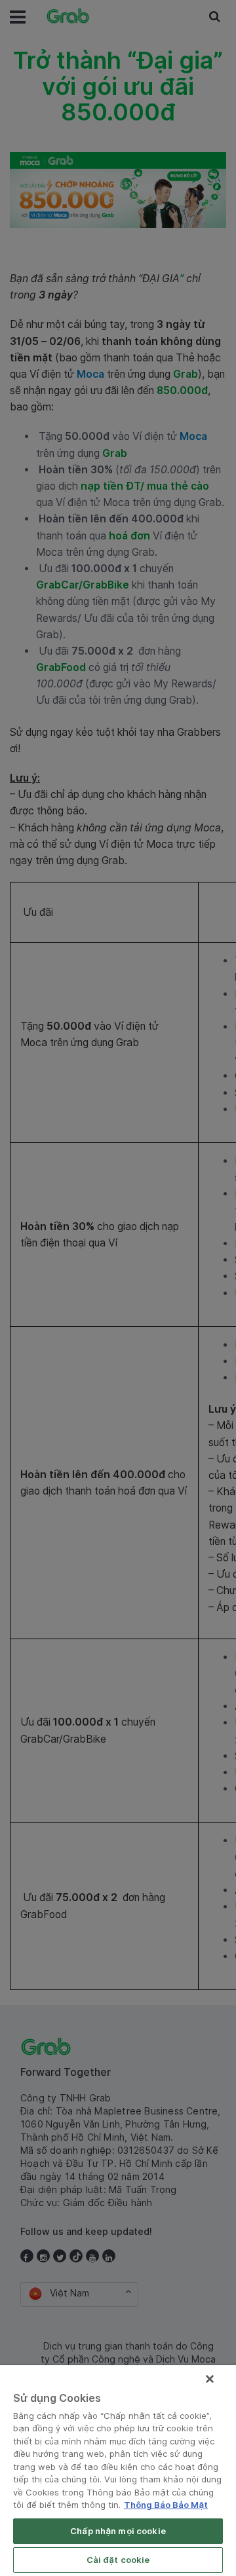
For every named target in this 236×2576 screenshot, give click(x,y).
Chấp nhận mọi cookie (118, 2531)
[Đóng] (210, 2379)
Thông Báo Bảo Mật (166, 2505)
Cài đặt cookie (118, 2560)
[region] (118, 2471)
